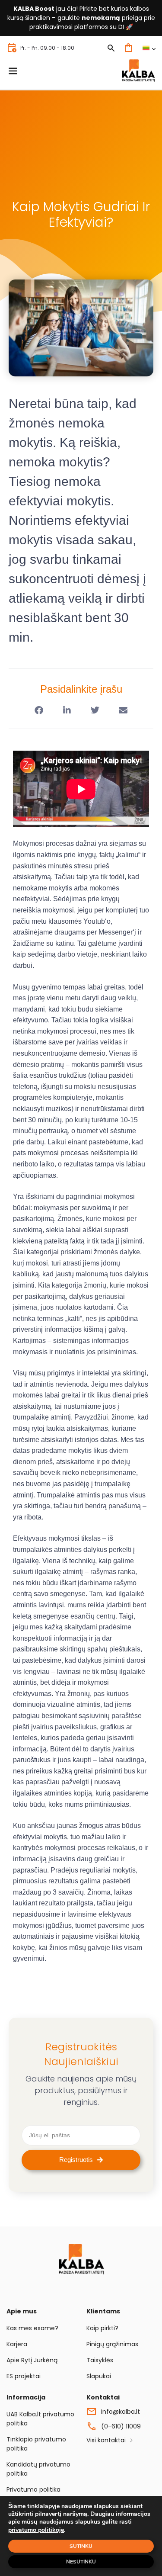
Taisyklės (100, 2360)
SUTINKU (81, 2546)
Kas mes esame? (32, 2328)
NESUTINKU (81, 2562)
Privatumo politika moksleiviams (33, 2494)
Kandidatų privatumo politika (38, 2469)
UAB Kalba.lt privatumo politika (40, 2419)
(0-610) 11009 (121, 2426)
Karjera (17, 2344)
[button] (39, 710)
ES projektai (24, 2376)
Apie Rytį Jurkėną (32, 2360)
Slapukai (99, 2376)
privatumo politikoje (36, 2530)
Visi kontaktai (106, 2440)
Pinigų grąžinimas (112, 2344)
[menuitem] (149, 48)
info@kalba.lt (121, 2412)
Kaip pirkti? (102, 2328)
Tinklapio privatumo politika (36, 2444)
